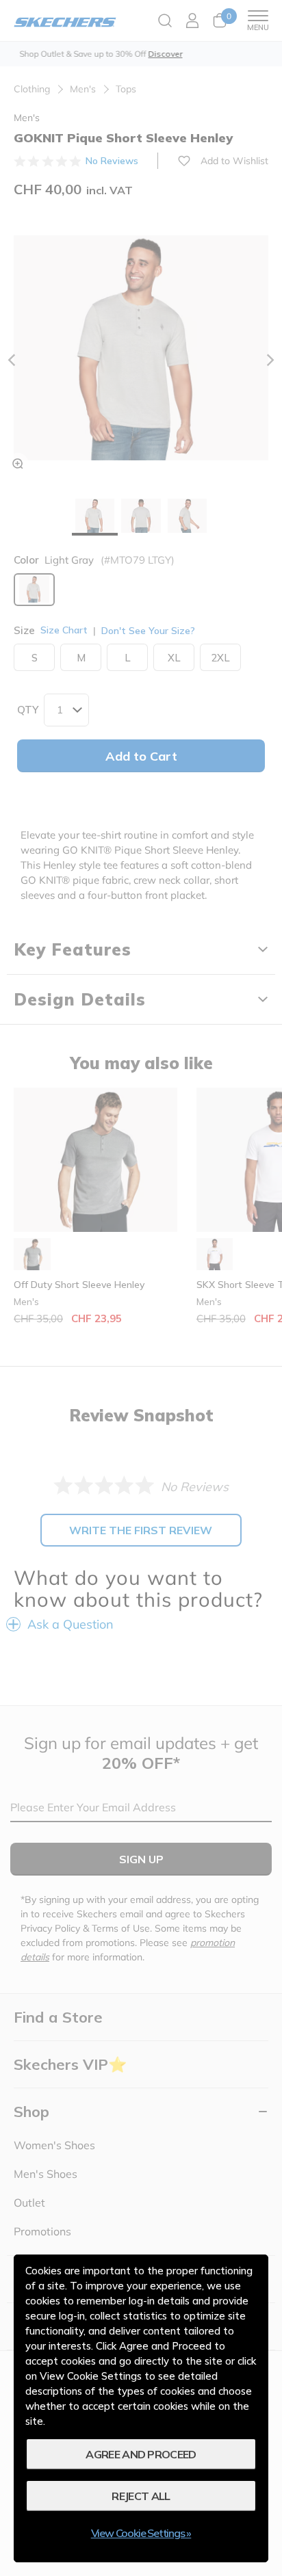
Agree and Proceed (141, 2454)
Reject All (141, 2496)
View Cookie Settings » (141, 2533)
